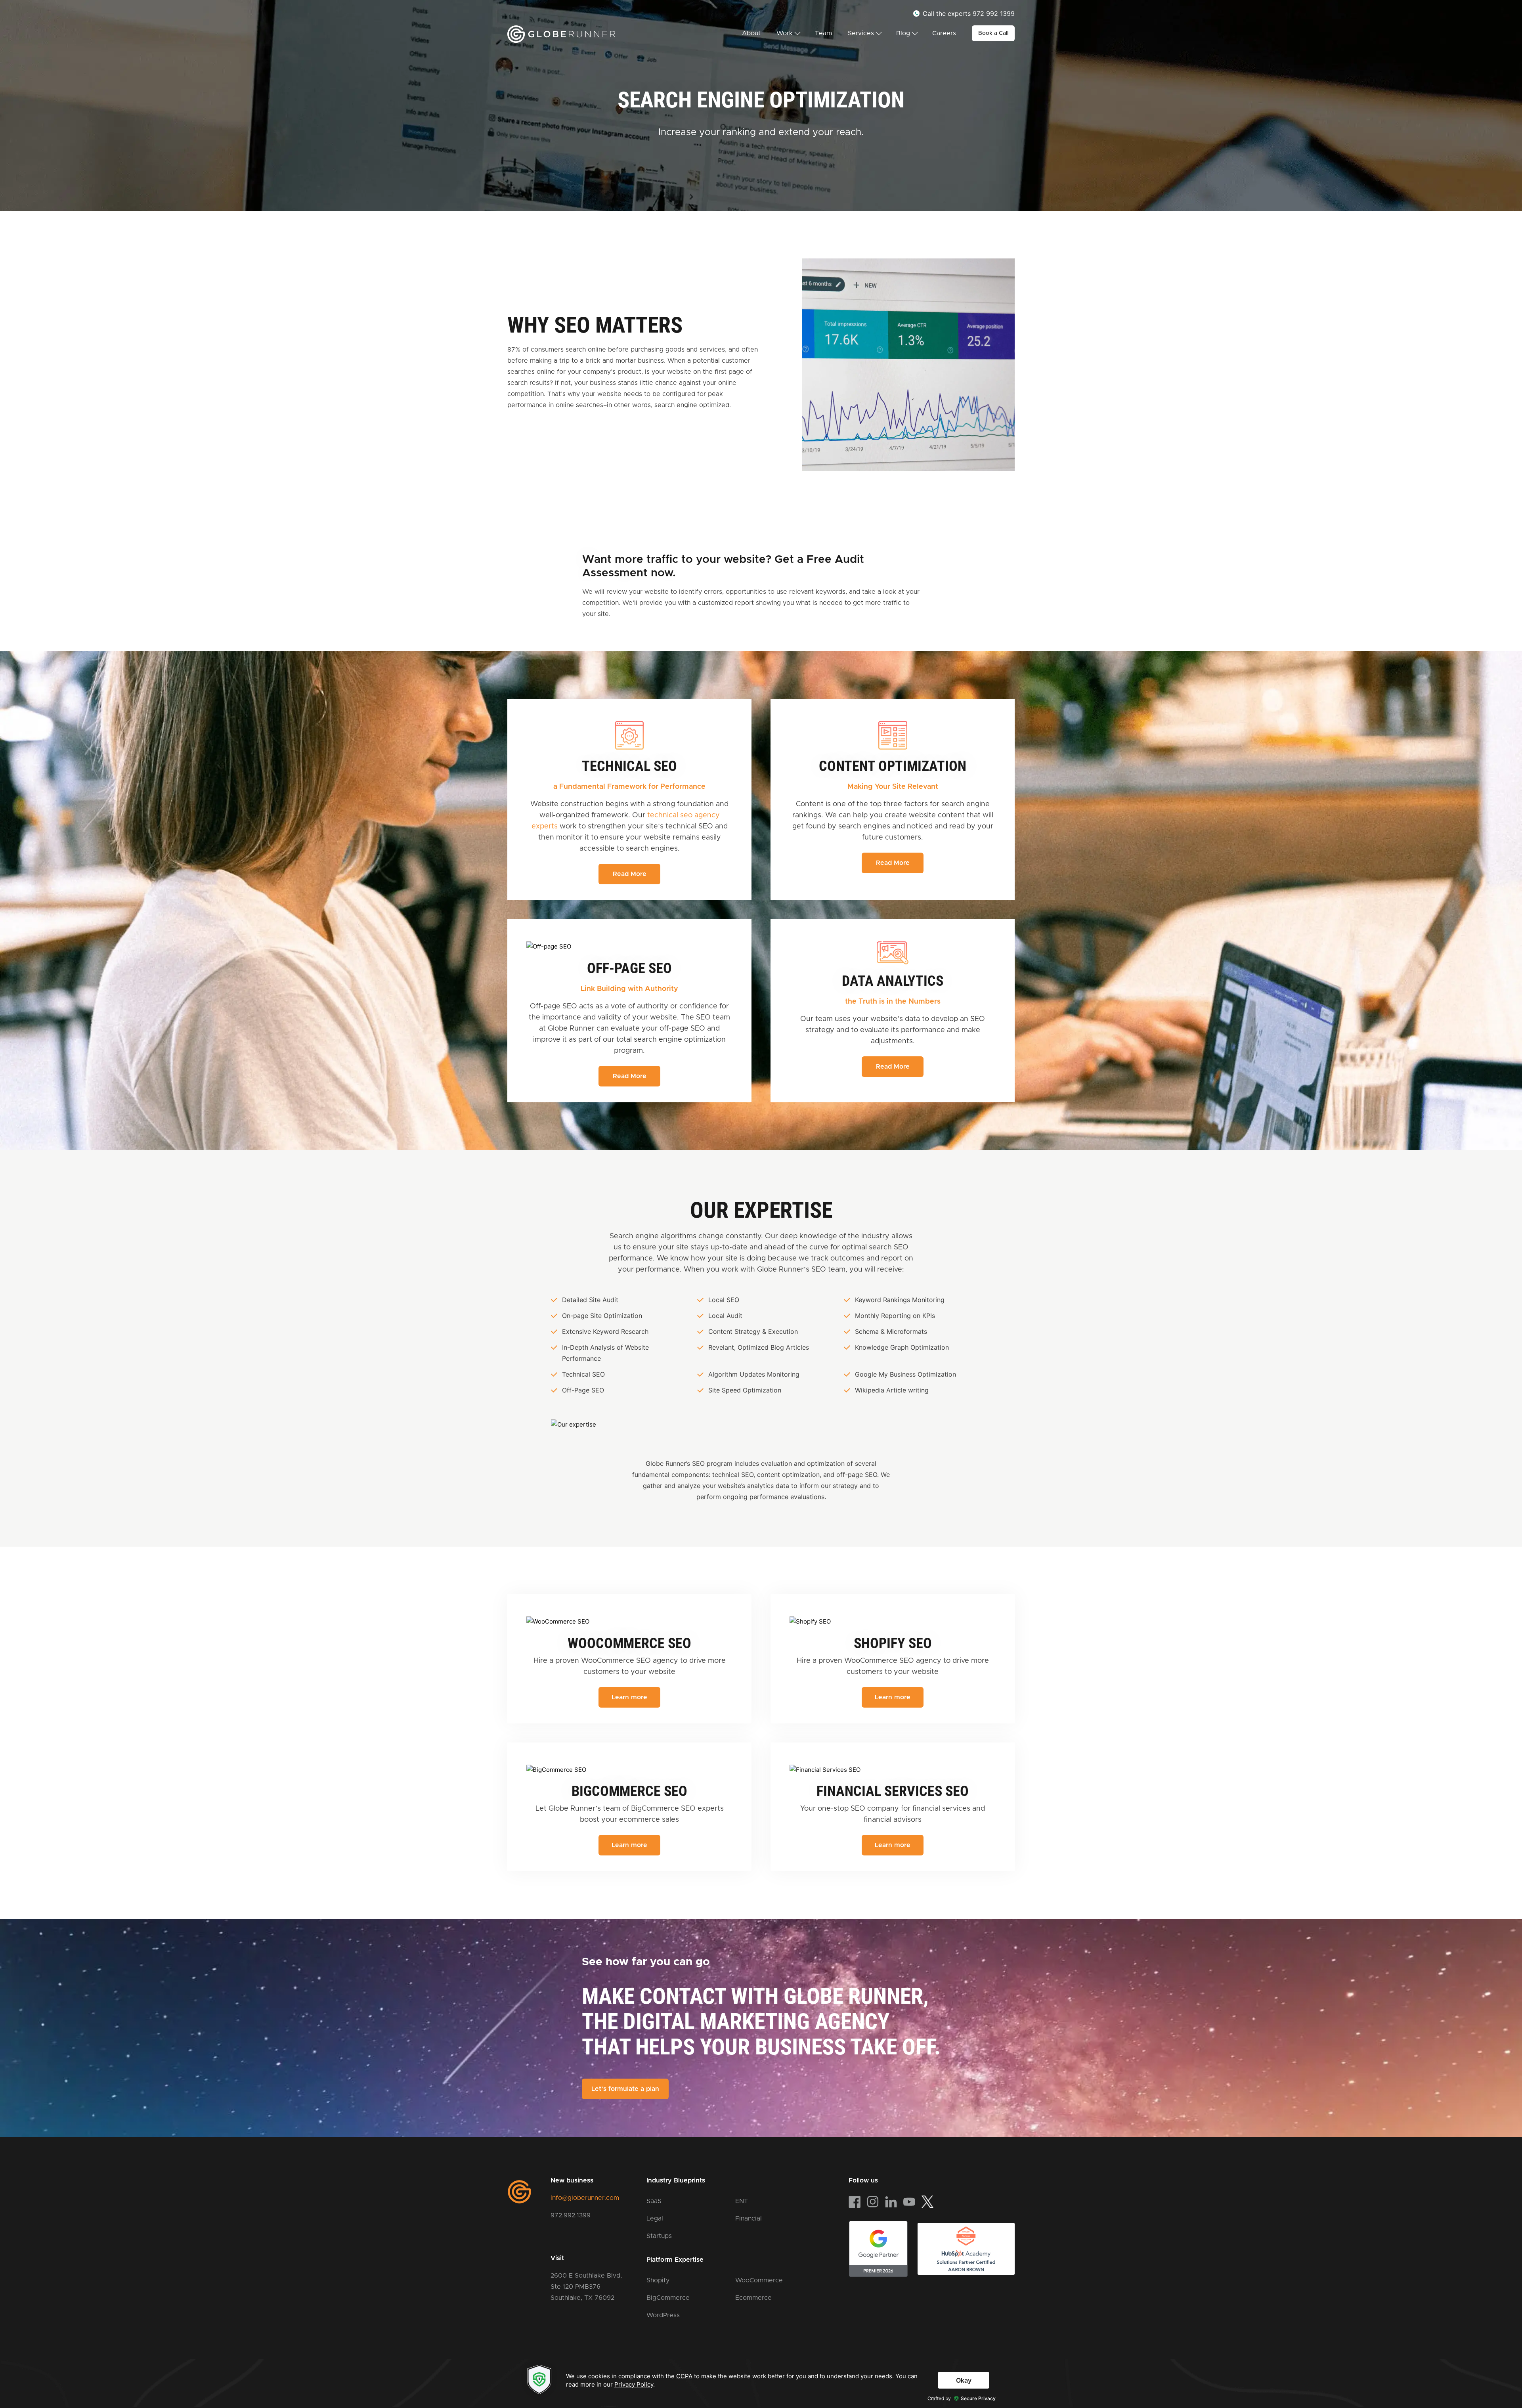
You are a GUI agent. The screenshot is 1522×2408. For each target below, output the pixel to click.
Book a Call (993, 33)
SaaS (654, 2201)
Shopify (658, 2280)
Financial (749, 2219)
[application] (761, 2383)
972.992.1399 (571, 2215)
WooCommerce (759, 2280)
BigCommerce (668, 2298)
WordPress (663, 2315)
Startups (659, 2236)
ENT (742, 2201)
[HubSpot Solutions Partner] (966, 2249)
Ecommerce (753, 2298)
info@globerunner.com (585, 2198)
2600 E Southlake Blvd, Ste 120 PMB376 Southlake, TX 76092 (586, 2287)
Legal (655, 2219)
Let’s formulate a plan (625, 2089)
